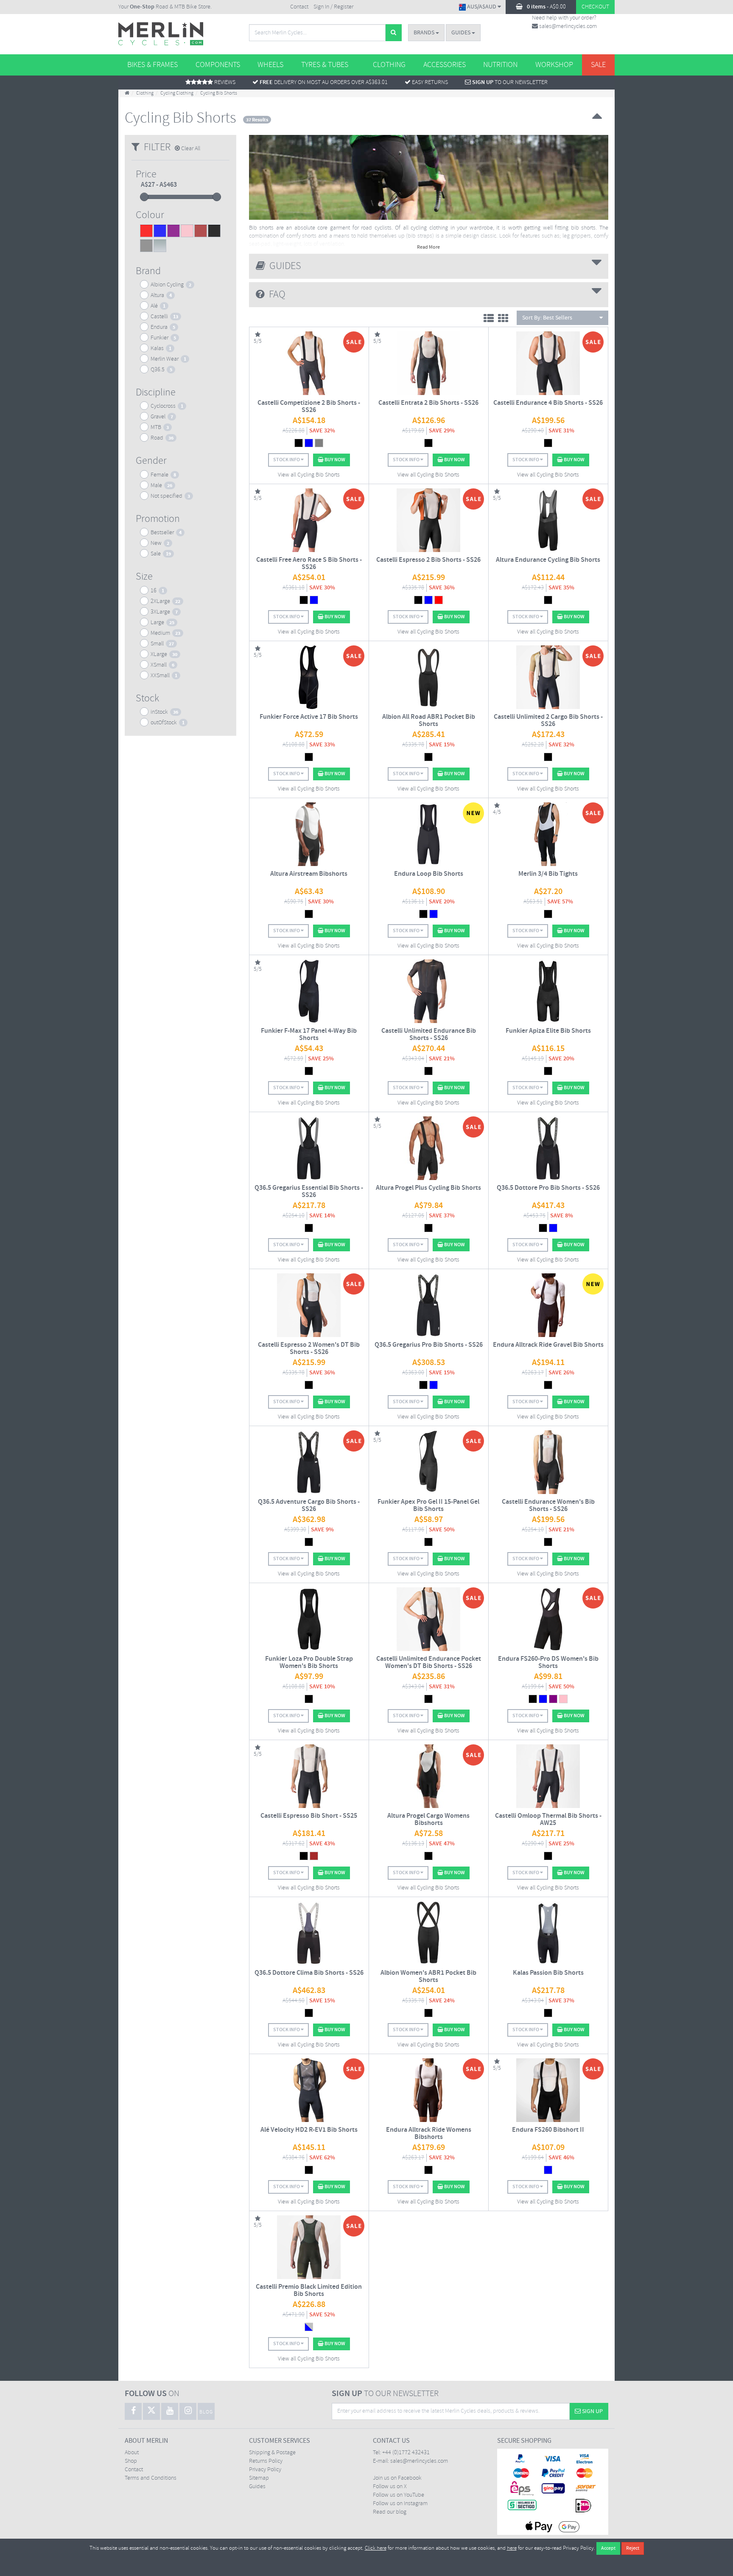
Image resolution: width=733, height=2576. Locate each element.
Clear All (190, 149)
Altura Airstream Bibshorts (309, 874)
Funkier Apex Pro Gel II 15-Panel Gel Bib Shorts (428, 1506)
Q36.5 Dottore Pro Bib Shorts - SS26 (548, 1188)
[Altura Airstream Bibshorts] (309, 834)
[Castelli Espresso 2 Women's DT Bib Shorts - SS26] (309, 1305)
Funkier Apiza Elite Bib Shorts (548, 1031)
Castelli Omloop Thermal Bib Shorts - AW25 (548, 1820)
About (132, 2453)
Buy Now (334, 460)
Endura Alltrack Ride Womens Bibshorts (429, 2134)
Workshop (554, 65)
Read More (428, 247)
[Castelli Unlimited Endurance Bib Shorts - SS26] (429, 991)
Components (218, 65)
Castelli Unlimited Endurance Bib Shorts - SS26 (429, 1035)
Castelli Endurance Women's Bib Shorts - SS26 (548, 1506)
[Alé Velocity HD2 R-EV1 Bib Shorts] (309, 2090)
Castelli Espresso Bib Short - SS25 (309, 1816)
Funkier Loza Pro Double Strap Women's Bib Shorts (309, 1663)
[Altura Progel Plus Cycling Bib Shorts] (429, 1148)
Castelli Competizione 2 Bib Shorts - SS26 (309, 407)
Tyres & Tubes (325, 65)
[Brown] (201, 232)
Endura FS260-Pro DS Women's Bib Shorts (548, 1663)
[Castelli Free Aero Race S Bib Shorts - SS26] (309, 520)
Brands (425, 33)
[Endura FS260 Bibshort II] (548, 2090)
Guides (462, 33)
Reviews (224, 83)
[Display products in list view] (491, 320)
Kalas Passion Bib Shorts (548, 1973)
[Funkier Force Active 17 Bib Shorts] (309, 677)
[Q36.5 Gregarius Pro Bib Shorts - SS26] (429, 1305)
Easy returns (429, 83)
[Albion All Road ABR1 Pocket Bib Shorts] (429, 677)
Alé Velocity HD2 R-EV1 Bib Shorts (309, 2130)
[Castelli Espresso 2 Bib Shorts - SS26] (429, 520)
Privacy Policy (265, 2470)
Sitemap (259, 2478)
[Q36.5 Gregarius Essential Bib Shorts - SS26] (309, 1148)
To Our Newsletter (510, 83)
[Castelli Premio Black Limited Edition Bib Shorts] (309, 2247)
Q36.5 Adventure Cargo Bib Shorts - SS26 (309, 1506)
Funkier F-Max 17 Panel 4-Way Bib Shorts (309, 1035)
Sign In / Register (333, 7)
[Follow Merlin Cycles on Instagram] (188, 2411)
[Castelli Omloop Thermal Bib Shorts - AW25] (548, 1776)
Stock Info (287, 460)
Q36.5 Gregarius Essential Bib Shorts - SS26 (309, 1192)
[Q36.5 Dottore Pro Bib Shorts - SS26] (548, 1148)
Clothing (389, 65)
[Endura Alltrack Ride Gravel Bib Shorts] (548, 1305)
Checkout (595, 7)
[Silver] (160, 247)
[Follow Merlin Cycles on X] (151, 2411)
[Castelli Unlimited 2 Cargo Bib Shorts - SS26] (548, 677)
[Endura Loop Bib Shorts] (429, 834)
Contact (299, 7)
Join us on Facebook (397, 2478)
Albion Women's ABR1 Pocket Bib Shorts (428, 1977)
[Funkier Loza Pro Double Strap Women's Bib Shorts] (309, 1619)
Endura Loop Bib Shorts (429, 874)
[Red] (146, 232)
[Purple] (173, 232)
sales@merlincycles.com (567, 27)
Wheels (270, 65)
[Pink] (187, 232)
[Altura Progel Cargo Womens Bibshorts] (429, 1776)
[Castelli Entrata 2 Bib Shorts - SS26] (429, 363)
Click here (376, 2548)
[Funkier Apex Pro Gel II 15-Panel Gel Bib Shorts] (429, 1462)
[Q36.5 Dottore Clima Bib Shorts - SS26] (309, 1933)
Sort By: (547, 318)
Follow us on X (390, 2487)
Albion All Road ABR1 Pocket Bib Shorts (429, 721)
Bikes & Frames (152, 65)
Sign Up (592, 2411)
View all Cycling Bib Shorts (309, 475)
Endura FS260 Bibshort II (548, 2130)
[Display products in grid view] (505, 320)
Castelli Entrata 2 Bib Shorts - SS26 (428, 403)
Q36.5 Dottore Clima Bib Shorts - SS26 (309, 1973)
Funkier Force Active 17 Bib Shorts (309, 717)
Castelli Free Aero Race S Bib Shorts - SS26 (309, 564)
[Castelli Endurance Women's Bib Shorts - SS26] (548, 1462)
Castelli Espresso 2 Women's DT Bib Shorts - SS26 (309, 1349)
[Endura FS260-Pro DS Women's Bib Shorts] (548, 1619)
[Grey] (146, 247)
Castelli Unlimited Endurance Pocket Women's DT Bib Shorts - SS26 (429, 1663)
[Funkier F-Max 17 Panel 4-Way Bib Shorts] (309, 991)
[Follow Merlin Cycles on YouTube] (170, 2411)
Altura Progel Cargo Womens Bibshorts (428, 1820)
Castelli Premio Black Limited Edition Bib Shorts (309, 2291)
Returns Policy (266, 2461)
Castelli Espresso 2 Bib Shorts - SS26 (428, 560)
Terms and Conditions (151, 2478)
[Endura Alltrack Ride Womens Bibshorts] (429, 2090)
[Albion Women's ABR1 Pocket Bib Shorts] (429, 1933)
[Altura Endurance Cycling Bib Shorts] (548, 520)
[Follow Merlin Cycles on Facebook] (133, 2411)
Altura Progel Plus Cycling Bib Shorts (428, 1188)
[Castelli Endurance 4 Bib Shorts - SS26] (548, 363)
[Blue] (160, 232)
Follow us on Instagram (400, 2504)
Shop (131, 2461)
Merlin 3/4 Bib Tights (548, 874)
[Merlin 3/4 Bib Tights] (548, 834)
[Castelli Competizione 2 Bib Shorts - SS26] (309, 363)
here (512, 2548)
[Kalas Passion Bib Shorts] (548, 1933)
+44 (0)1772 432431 (406, 2453)
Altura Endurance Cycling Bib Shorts (548, 560)
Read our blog (390, 2512)
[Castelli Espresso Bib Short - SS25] (309, 1776)
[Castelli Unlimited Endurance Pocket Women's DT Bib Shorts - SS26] (429, 1619)
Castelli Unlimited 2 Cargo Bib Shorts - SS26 (548, 721)
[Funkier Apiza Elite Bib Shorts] (548, 991)
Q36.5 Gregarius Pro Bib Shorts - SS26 (429, 1345)
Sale (598, 65)
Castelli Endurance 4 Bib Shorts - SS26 (548, 403)
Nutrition (500, 65)
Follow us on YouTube (399, 2495)
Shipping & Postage (272, 2453)
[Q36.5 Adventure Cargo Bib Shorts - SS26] (309, 1462)
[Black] (214, 232)
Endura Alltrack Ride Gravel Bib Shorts (548, 1345)
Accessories (445, 65)
